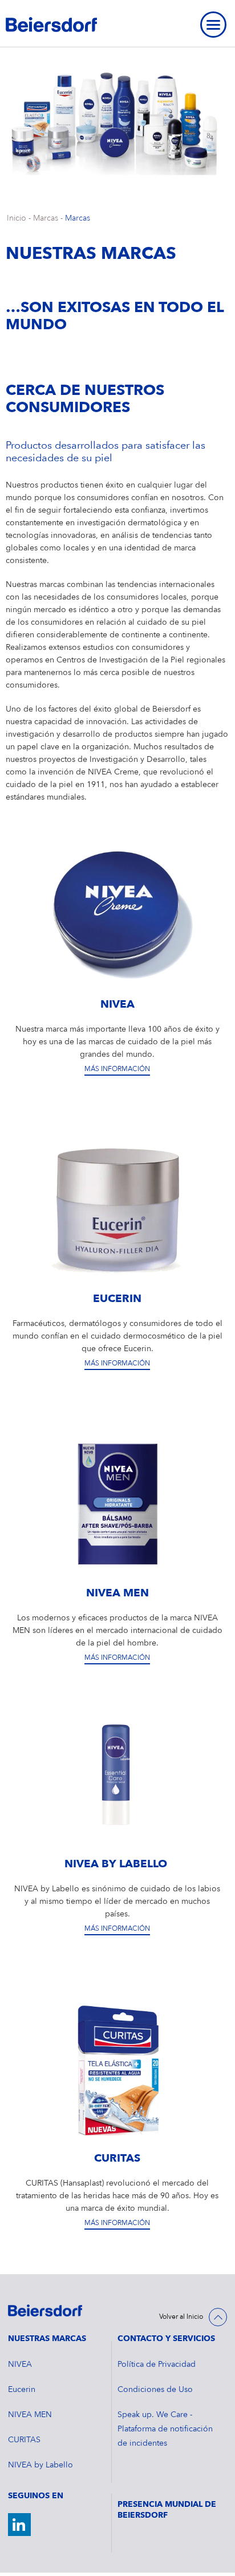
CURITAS (24, 2440)
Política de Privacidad (157, 2365)
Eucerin (22, 2390)
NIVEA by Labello (40, 2465)
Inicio (17, 218)
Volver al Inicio (181, 2317)
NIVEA (20, 2365)
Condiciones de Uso (155, 2390)
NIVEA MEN (30, 2415)
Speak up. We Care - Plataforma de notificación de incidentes (165, 2429)
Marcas (46, 218)
